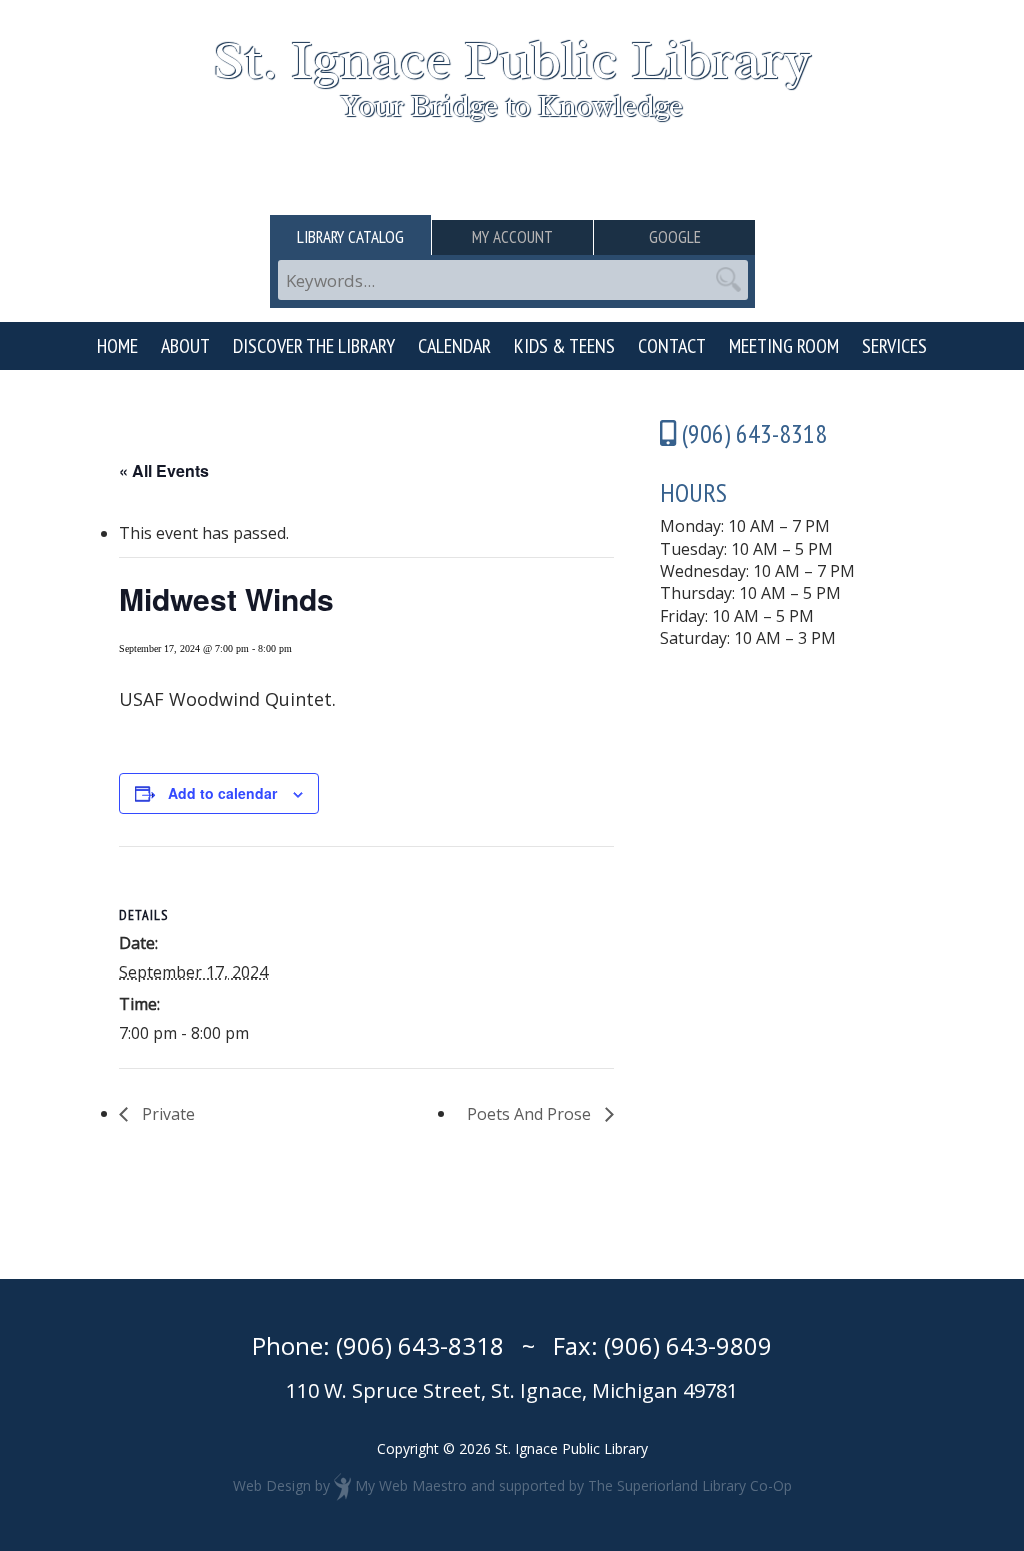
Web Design (272, 1485)
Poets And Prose (531, 1114)
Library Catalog (350, 237)
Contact (672, 346)
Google (675, 237)
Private (166, 1114)
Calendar (454, 346)
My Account (512, 237)
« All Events (164, 470)
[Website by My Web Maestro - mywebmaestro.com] (342, 1485)
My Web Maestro (411, 1485)
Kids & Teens (564, 346)
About (185, 346)
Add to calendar (222, 793)
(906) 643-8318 (420, 1345)
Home (117, 346)
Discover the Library (314, 346)
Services (894, 346)
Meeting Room (784, 346)
